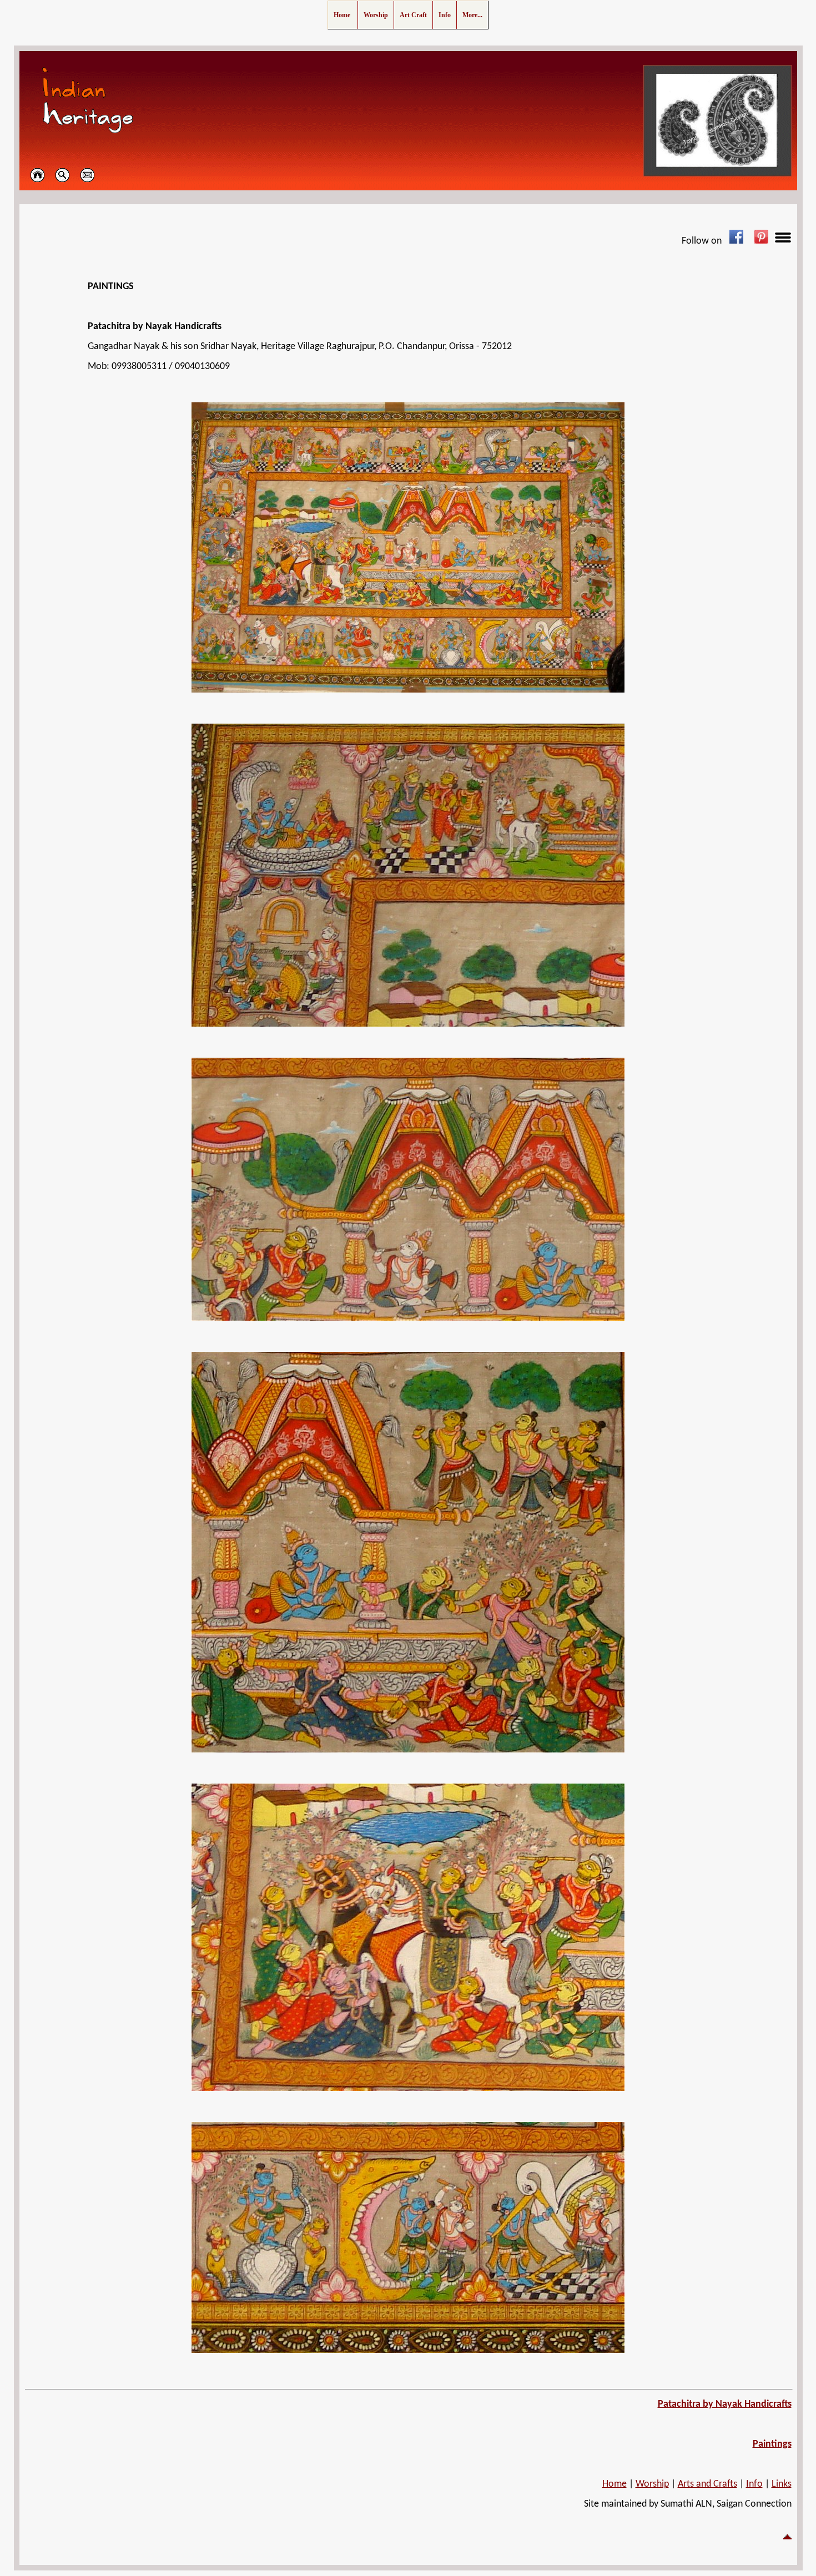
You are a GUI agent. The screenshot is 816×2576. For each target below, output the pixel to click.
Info (754, 2484)
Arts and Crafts (707, 2484)
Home (614, 2484)
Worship (652, 2484)
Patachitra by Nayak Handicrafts (725, 2404)
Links (782, 2484)
